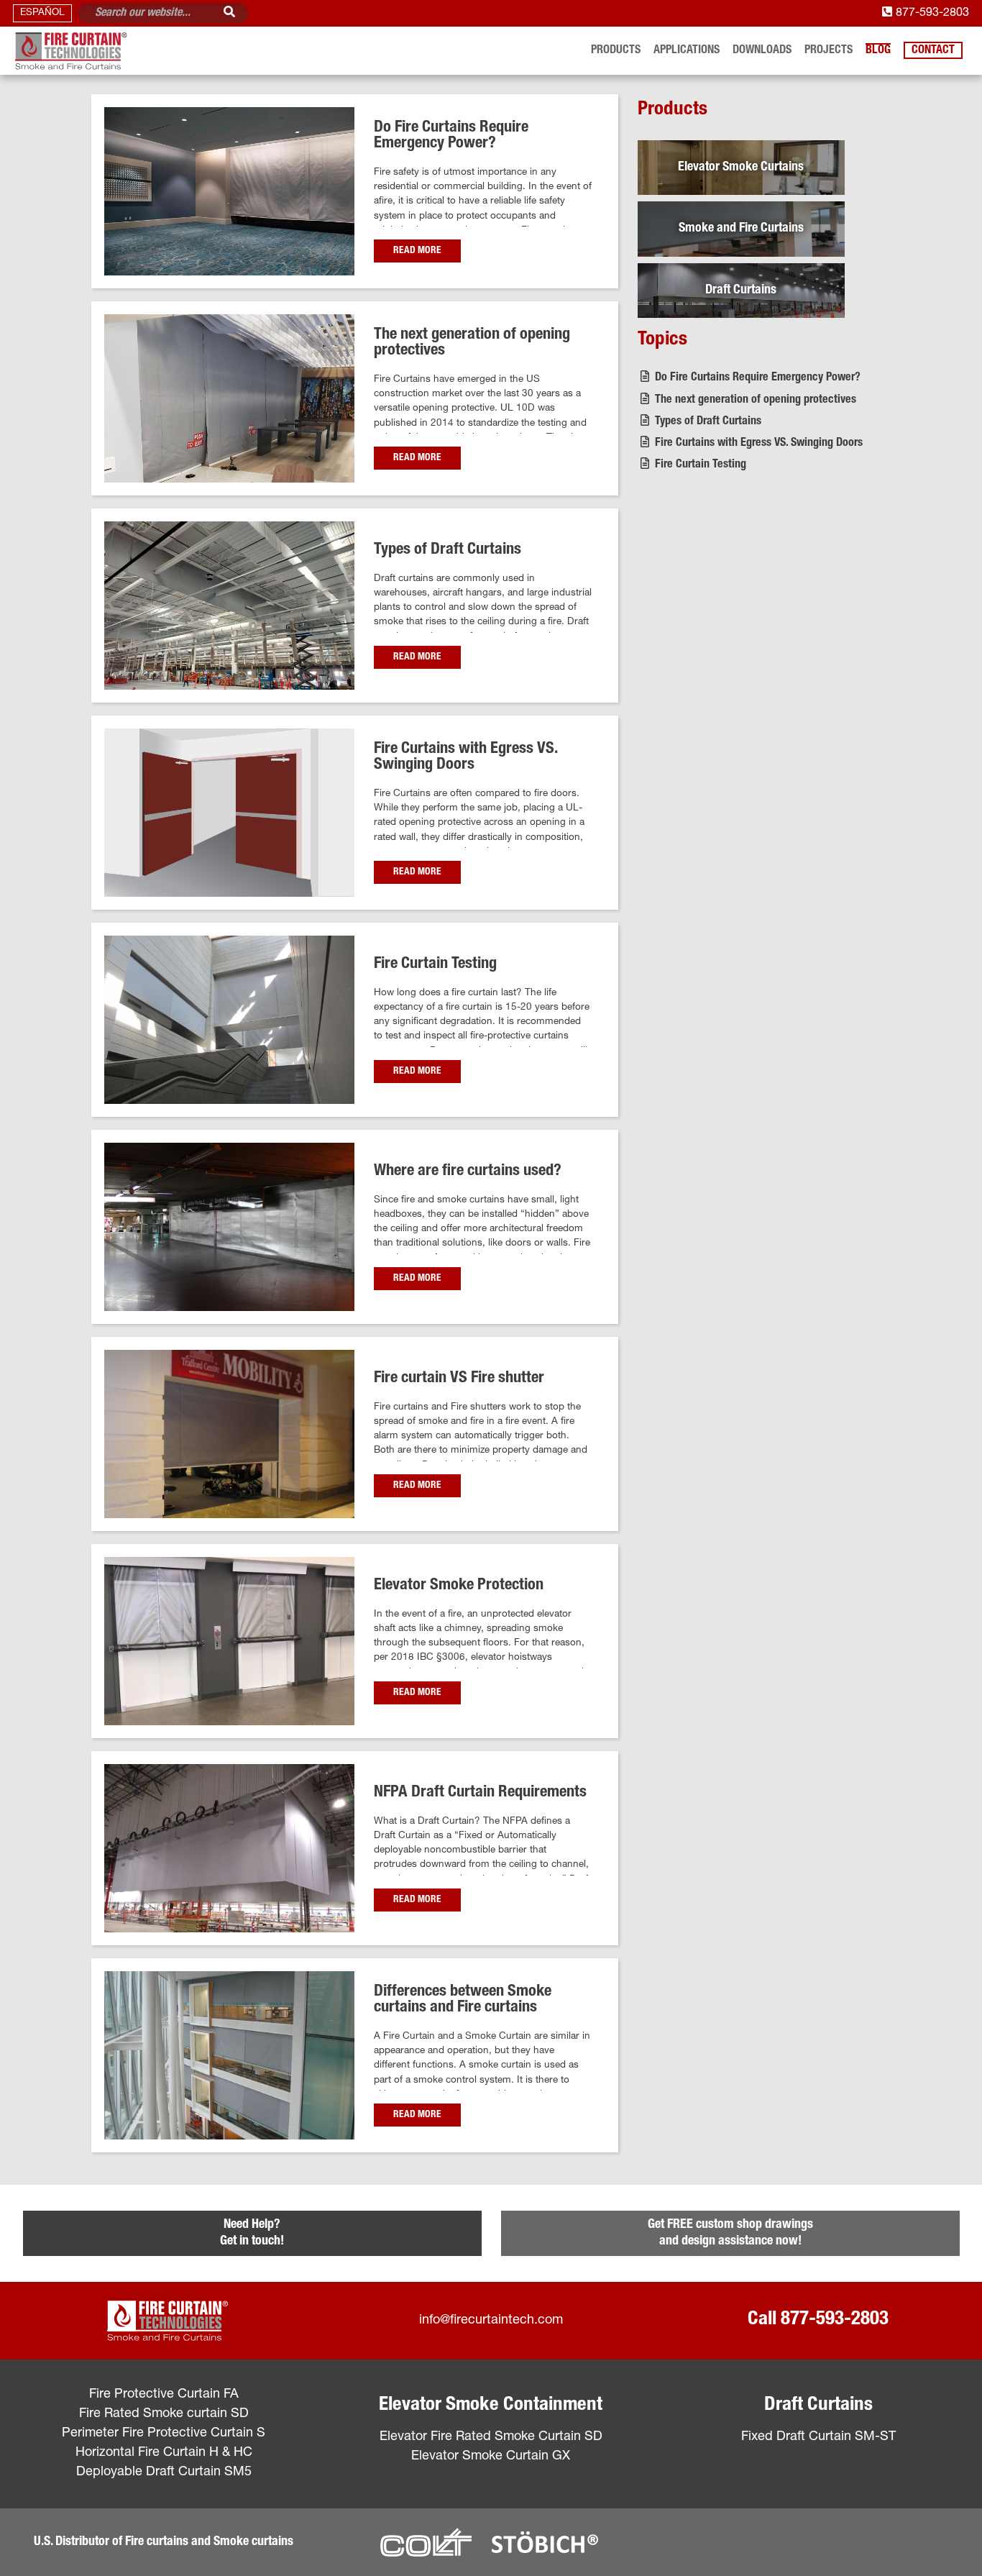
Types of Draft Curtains (448, 550)
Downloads (762, 51)
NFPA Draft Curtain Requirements (480, 1793)
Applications (687, 51)
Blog (878, 51)
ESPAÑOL (42, 13)
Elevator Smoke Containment (491, 2406)
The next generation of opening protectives (754, 400)
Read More (417, 251)
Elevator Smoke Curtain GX (491, 2457)
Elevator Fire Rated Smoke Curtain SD (491, 2437)
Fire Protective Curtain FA (164, 2395)
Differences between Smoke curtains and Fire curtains (463, 2000)
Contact (933, 51)
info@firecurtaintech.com (491, 2321)
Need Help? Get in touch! (252, 2233)
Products (616, 51)
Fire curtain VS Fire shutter (459, 1379)
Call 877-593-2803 (818, 2320)
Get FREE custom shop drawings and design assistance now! (730, 2233)
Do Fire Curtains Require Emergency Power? (451, 136)
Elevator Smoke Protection (459, 1586)
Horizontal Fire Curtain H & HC (164, 2453)
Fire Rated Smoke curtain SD (164, 2414)
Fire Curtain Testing (435, 964)
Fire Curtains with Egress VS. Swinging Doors (465, 758)
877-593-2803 (931, 13)
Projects (829, 51)
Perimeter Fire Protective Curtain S (164, 2434)
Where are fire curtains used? (468, 1171)
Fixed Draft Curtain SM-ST (818, 2437)
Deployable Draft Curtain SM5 (164, 2472)
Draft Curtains (818, 2406)
